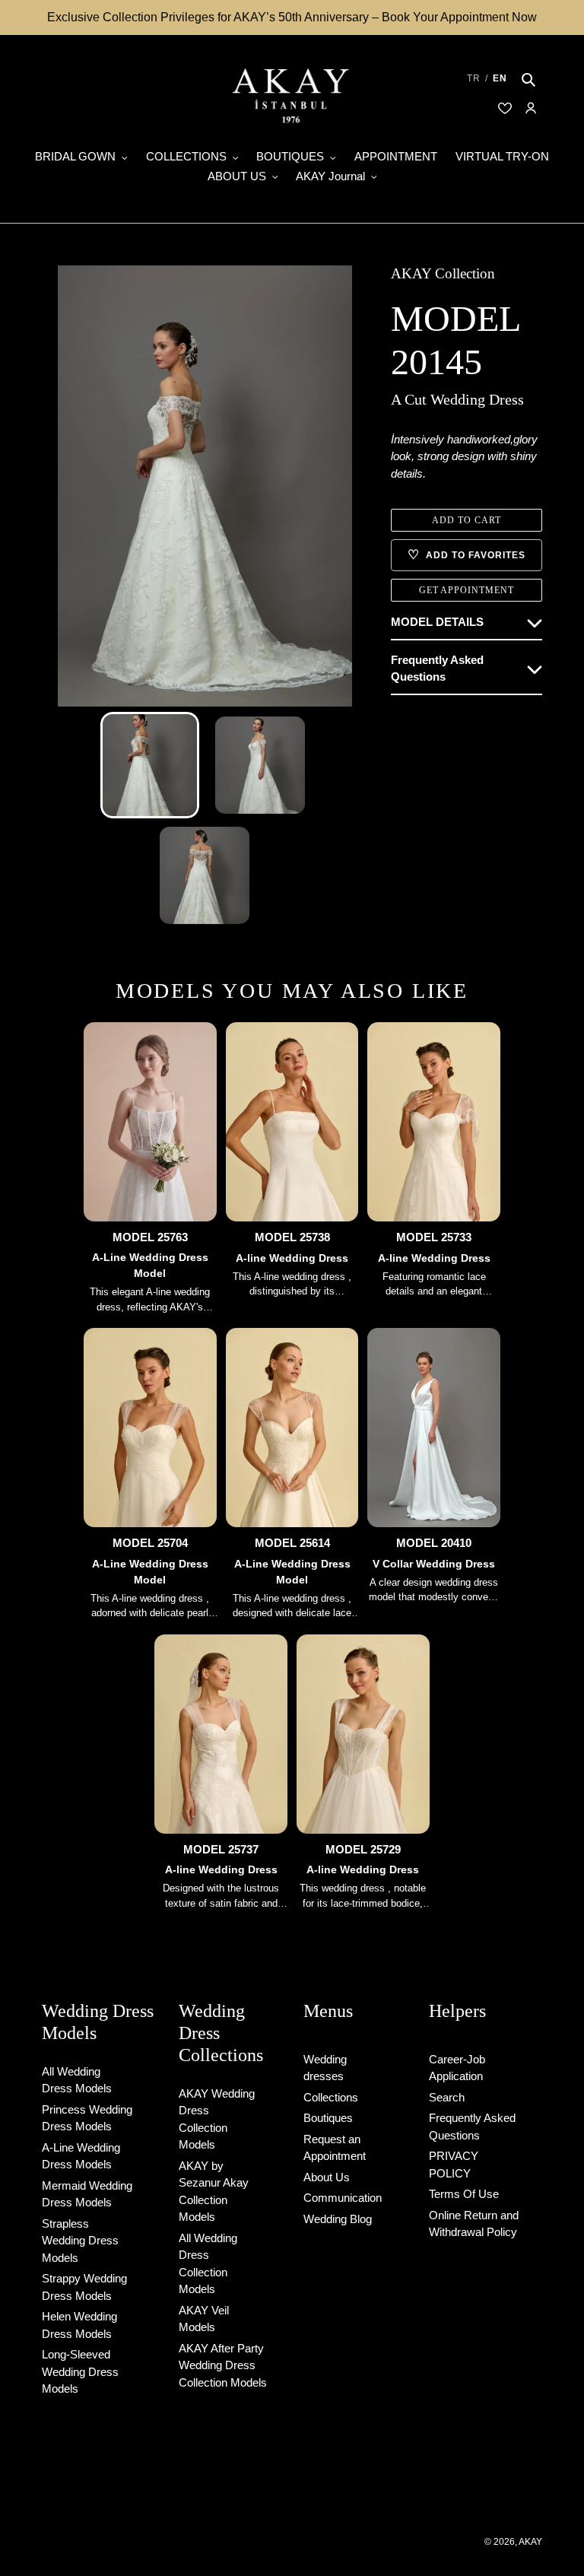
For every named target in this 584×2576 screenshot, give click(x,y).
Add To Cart (467, 520)
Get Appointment (467, 590)
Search (447, 2097)
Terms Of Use (464, 2194)
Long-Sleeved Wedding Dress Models (80, 2371)
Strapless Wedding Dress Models (80, 2241)
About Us (327, 2177)
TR (474, 78)
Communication (343, 2198)
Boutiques (328, 2118)
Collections (331, 2097)
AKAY (530, 2542)
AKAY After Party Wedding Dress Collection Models (223, 2365)
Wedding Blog (338, 2219)
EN (500, 78)
